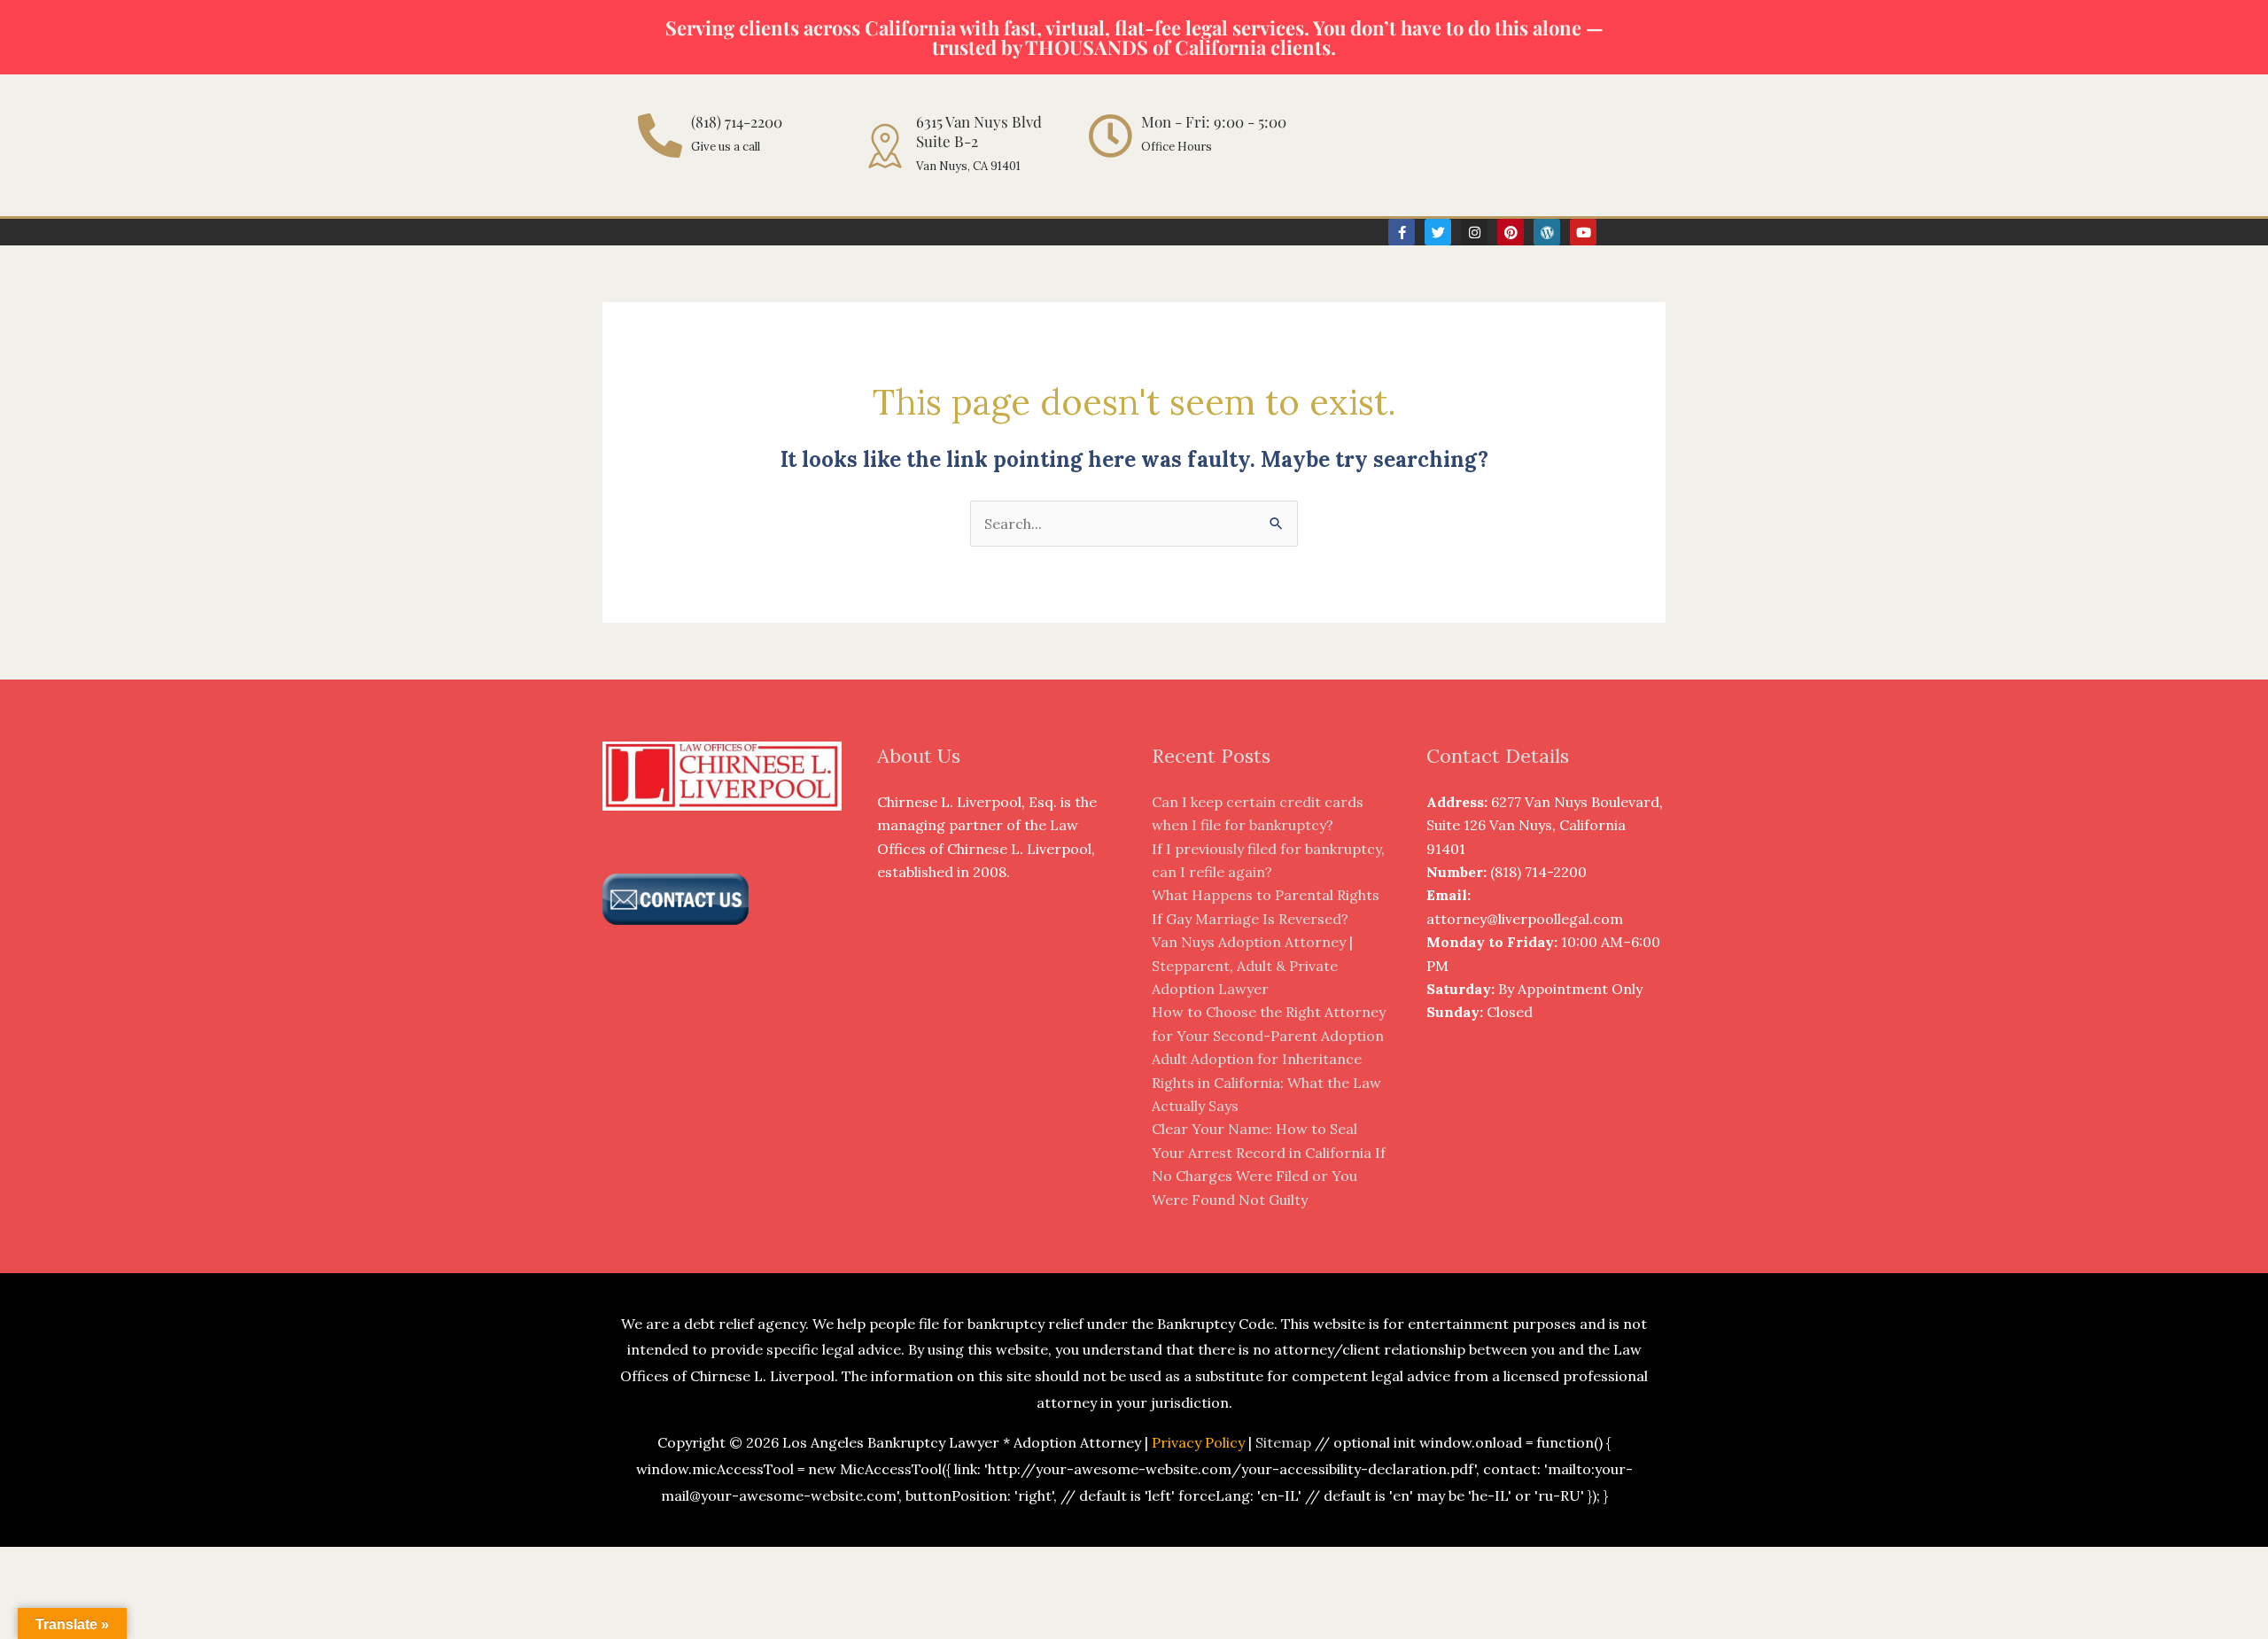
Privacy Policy (1198, 1442)
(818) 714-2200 (737, 121)
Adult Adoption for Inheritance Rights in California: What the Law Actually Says (1266, 1082)
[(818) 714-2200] (660, 136)
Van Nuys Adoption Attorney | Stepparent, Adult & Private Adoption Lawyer (1252, 965)
